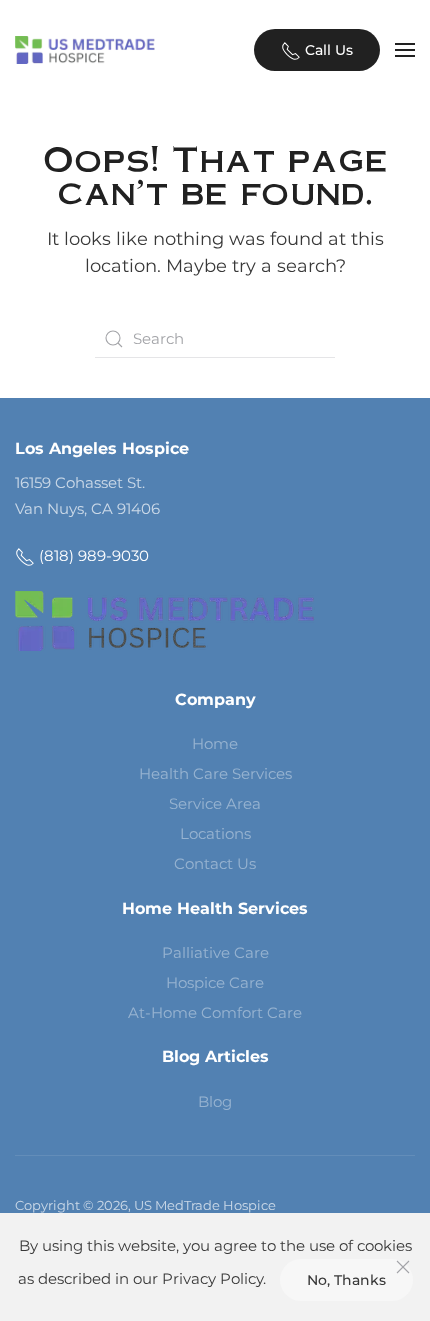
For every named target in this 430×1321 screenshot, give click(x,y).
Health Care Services (215, 773)
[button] (405, 50)
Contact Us (215, 863)
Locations (215, 833)
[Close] (403, 1267)
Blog (215, 1101)
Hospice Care (215, 982)
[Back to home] (85, 50)
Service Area (215, 803)
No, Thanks (346, 1280)
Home (215, 743)
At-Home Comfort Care (215, 1012)
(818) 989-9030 (92, 555)
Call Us (327, 50)
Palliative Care (215, 952)
